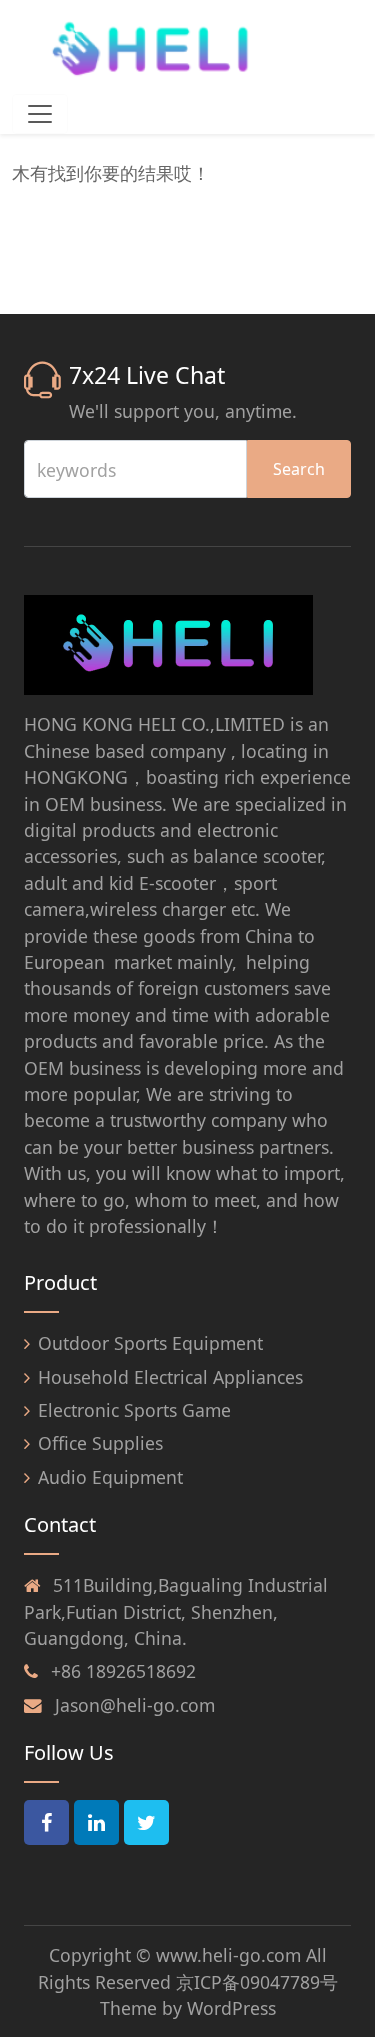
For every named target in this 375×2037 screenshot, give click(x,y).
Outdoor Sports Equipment (150, 1343)
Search (299, 469)
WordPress (231, 2008)
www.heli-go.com (228, 1955)
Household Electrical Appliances (170, 1377)
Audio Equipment (110, 1477)
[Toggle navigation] (40, 114)
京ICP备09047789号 (257, 1982)
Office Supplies (100, 1443)
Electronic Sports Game (134, 1410)
